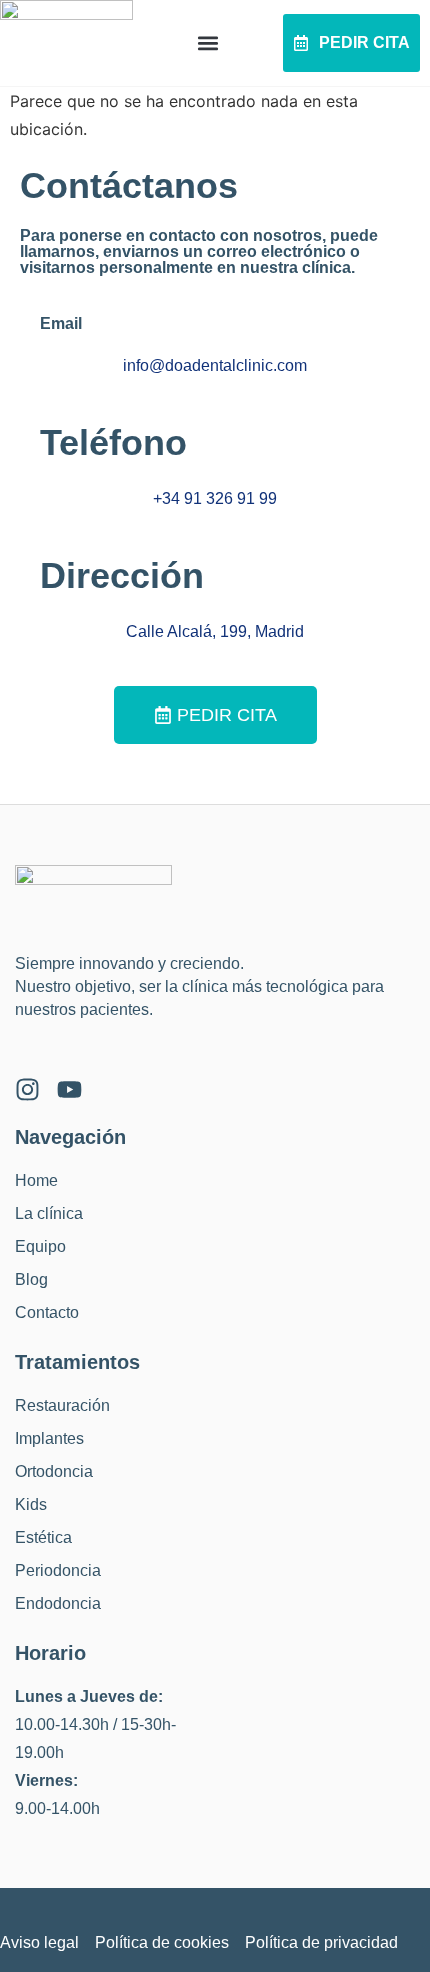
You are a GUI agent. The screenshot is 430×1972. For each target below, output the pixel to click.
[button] (208, 43)
